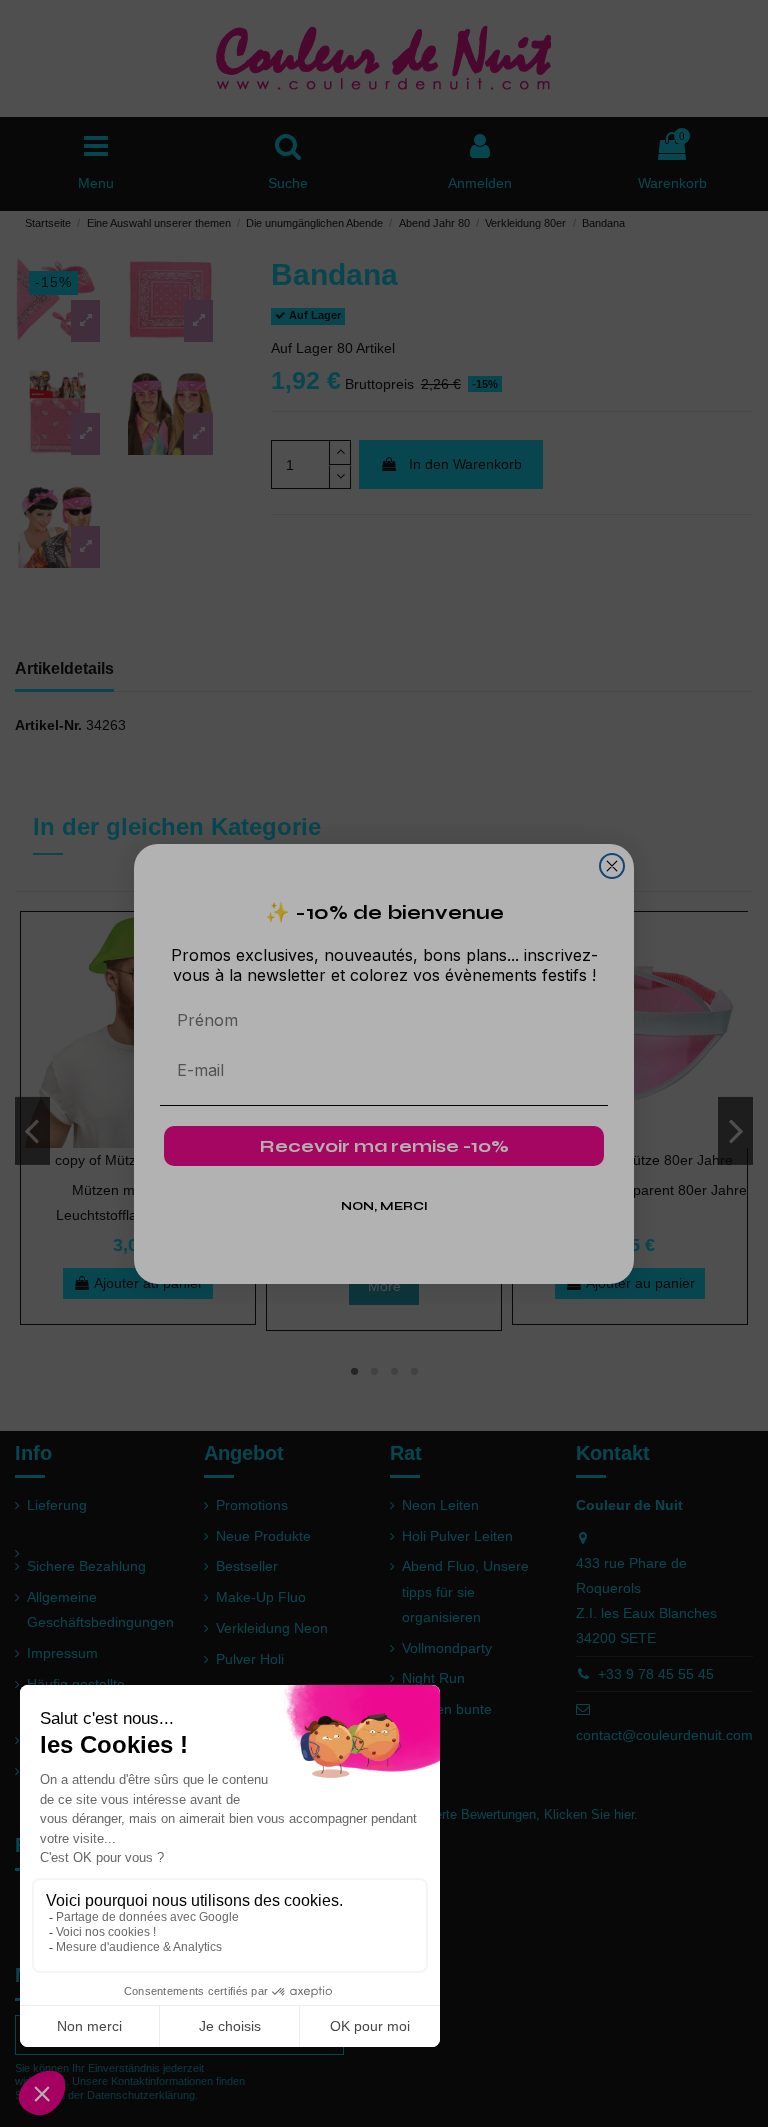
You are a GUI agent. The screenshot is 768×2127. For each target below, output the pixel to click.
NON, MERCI (384, 1206)
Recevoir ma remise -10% (384, 1146)
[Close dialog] (612, 866)
